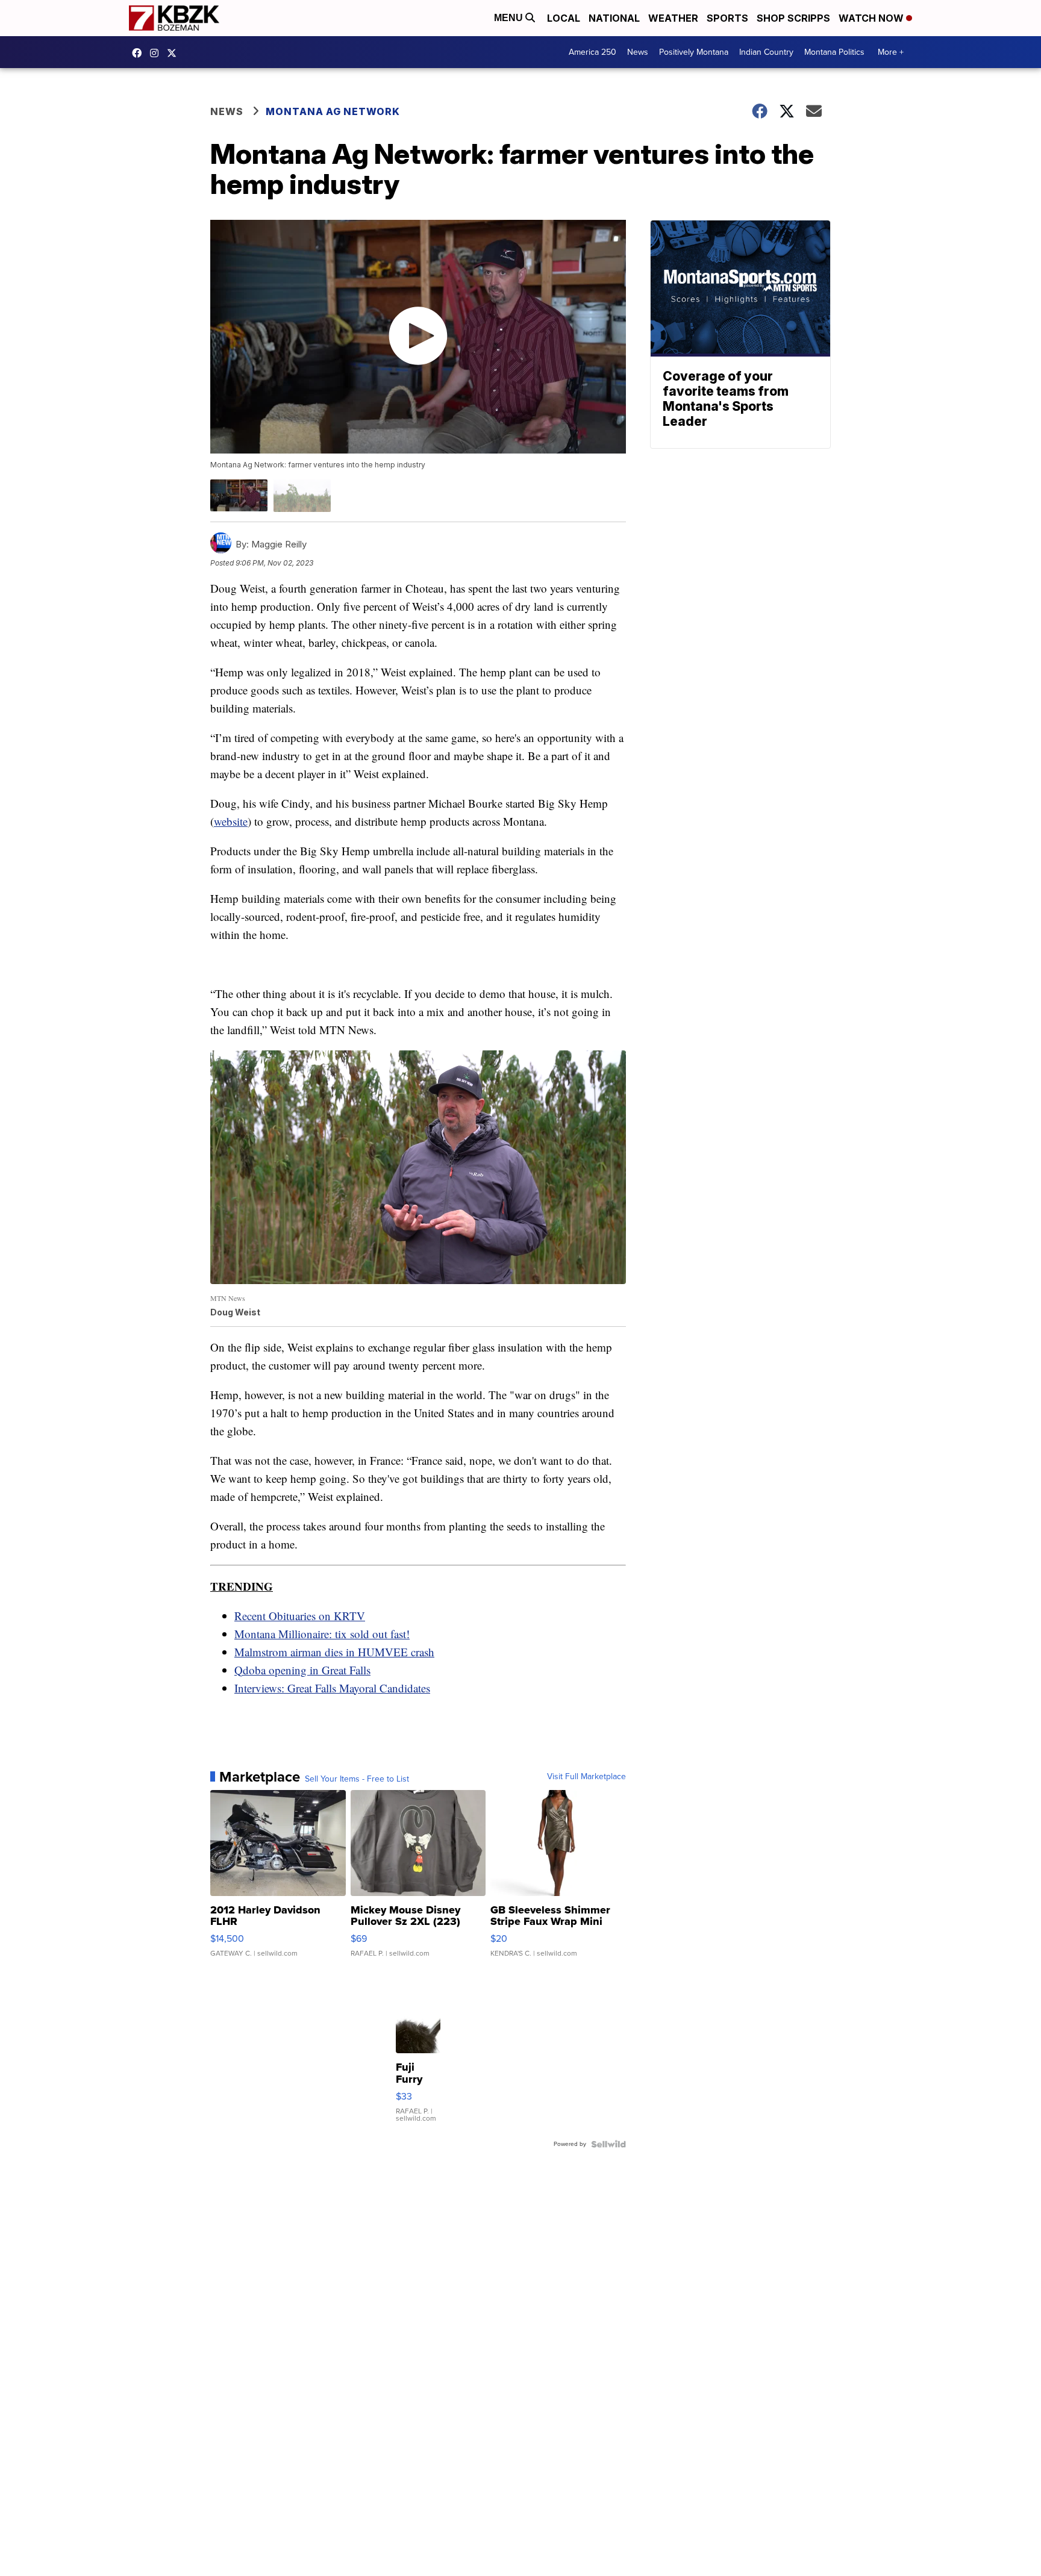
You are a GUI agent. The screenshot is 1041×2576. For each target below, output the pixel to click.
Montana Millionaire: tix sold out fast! (322, 1634)
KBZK (175, 53)
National (614, 18)
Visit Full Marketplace (586, 1777)
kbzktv (157, 53)
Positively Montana (694, 52)
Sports (727, 18)
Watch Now (872, 18)
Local (564, 18)
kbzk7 (140, 53)
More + (891, 52)
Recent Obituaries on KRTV (300, 1616)
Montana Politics (834, 52)
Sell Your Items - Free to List (357, 1779)
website (231, 821)
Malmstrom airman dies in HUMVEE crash (334, 1652)
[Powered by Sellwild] (608, 2144)
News (638, 52)
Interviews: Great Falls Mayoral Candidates (332, 1688)
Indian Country (766, 52)
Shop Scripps (793, 18)
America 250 (592, 52)
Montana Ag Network (333, 111)
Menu (510, 18)
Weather (673, 18)
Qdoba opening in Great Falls (302, 1670)
